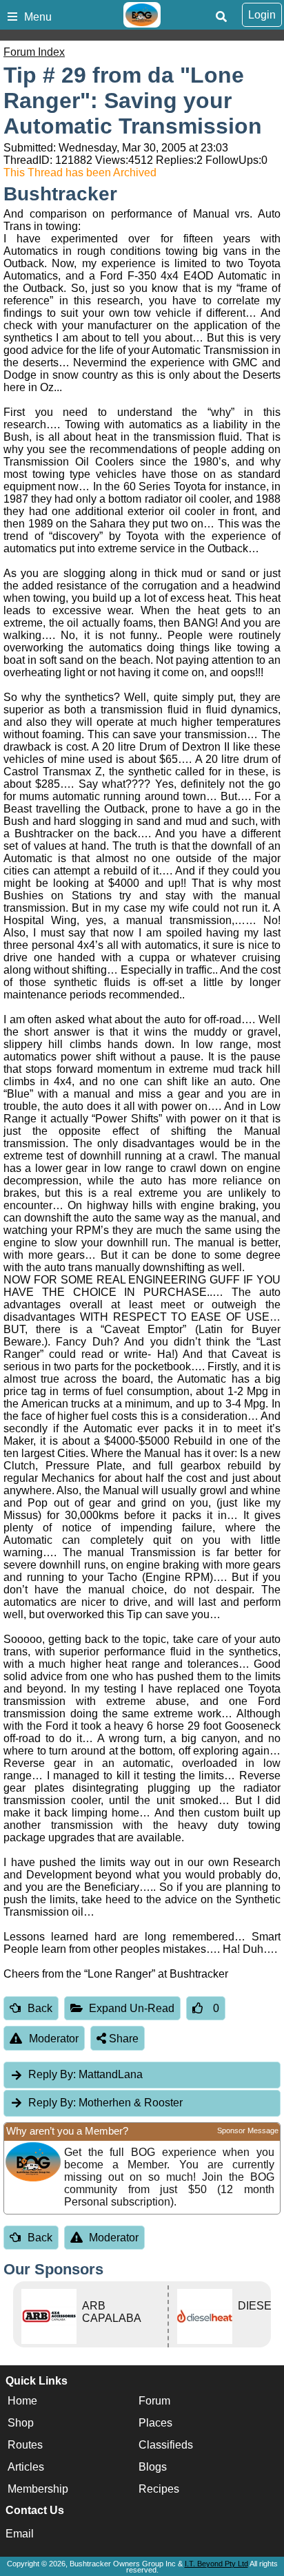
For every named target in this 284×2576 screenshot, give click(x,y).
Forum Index (34, 52)
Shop (21, 2423)
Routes (25, 2445)
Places (155, 2423)
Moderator (54, 2039)
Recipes (159, 2489)
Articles (26, 2467)
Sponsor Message (248, 2130)
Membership (38, 2489)
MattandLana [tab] (85, 2074)
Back (40, 2008)
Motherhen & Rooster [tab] (105, 2103)
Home (22, 2401)
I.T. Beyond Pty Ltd (216, 2564)
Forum (154, 2401)
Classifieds (166, 2445)
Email (20, 2534)
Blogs (153, 2467)
